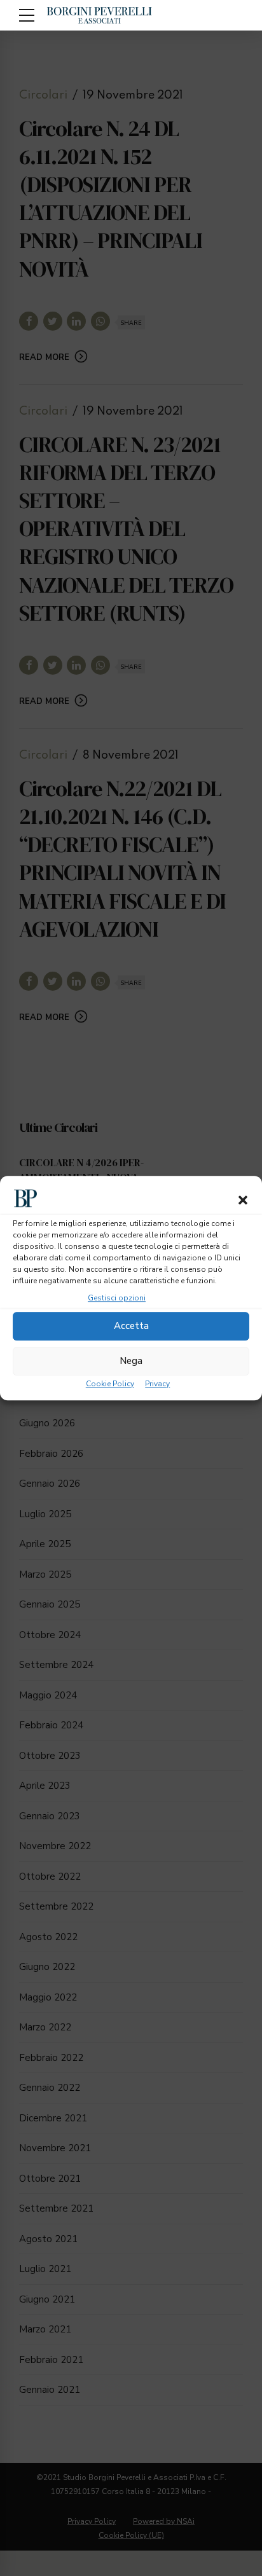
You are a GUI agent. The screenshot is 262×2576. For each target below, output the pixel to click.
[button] (243, 1200)
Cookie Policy (110, 1384)
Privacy (157, 1384)
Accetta (131, 1326)
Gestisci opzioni (117, 1298)
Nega (131, 1361)
